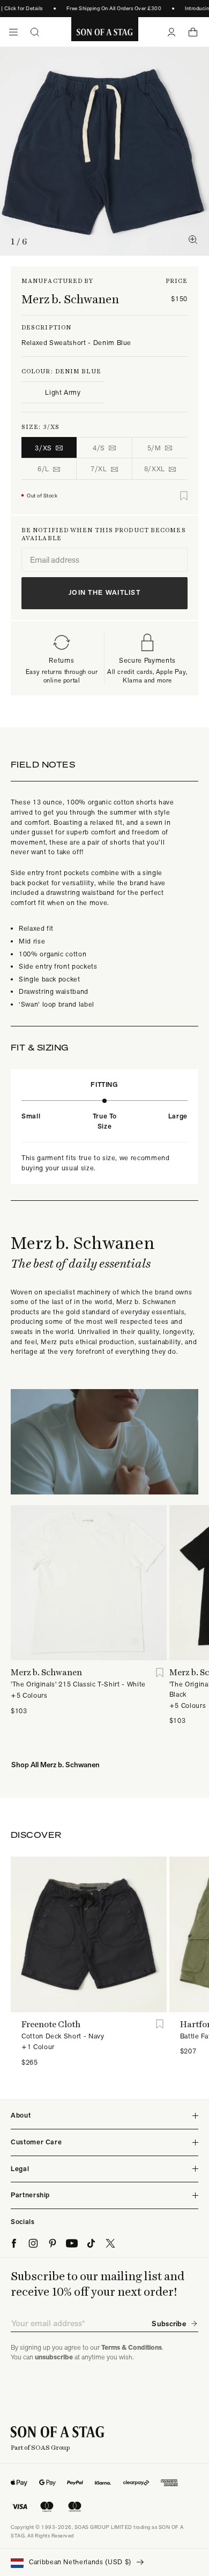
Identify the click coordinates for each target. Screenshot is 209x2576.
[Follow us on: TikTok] (91, 2243)
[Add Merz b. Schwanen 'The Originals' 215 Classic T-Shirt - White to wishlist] (160, 1672)
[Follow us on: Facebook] (14, 2243)
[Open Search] (35, 32)
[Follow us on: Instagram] (33, 2243)
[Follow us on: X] (110, 2243)
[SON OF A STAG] (105, 32)
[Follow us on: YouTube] (72, 2243)
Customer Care (36, 2142)
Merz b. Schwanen (70, 299)
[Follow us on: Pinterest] (53, 2243)
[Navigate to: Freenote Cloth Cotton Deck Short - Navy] (89, 1934)
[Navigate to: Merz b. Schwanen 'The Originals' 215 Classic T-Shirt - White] (89, 1583)
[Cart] (193, 32)
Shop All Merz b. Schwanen (55, 1765)
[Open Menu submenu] (13, 32)
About (21, 2115)
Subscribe (169, 2324)
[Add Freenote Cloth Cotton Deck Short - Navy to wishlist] (160, 2024)
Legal (20, 2169)
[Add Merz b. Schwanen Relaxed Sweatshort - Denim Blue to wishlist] (184, 496)
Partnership (30, 2195)
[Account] (171, 32)
